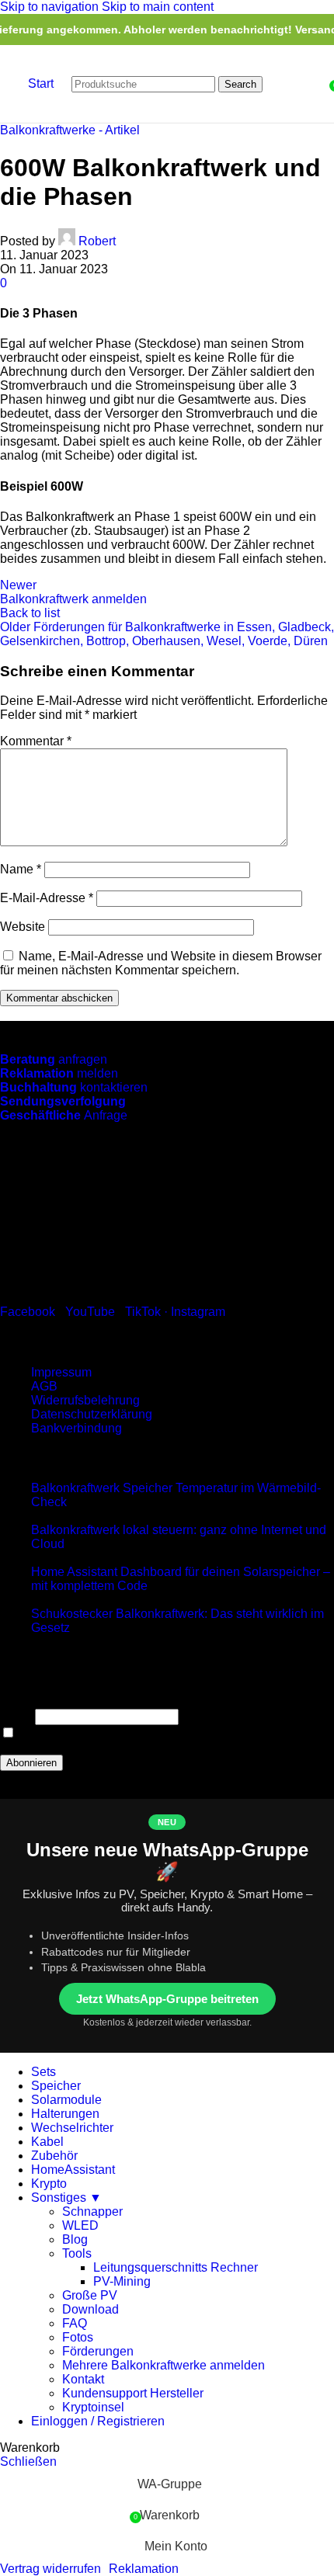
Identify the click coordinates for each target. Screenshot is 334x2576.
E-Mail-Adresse (47, 898)
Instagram (198, 1312)
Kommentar (36, 741)
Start (41, 83)
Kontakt (83, 2379)
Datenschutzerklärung (92, 1414)
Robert (97, 241)
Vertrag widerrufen (50, 2569)
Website (23, 927)
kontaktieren (74, 1087)
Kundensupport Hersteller (133, 2393)
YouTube (90, 1312)
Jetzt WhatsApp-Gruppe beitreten (167, 1999)
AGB (44, 1386)
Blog (75, 2239)
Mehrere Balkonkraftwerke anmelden (164, 2365)
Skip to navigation (51, 7)
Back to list (30, 613)
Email (16, 1716)
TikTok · (148, 1312)
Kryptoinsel (93, 2407)
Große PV (90, 2295)
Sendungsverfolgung (63, 1101)
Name (21, 869)
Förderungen (98, 2351)
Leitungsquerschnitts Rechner (176, 2267)
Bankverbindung (77, 1428)
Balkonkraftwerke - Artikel (70, 130)
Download (90, 2309)
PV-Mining (122, 2281)
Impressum (61, 1372)
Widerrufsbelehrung (85, 1400)
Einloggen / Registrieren (98, 2421)
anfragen (54, 1059)
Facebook (28, 1312)
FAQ (75, 2323)
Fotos (78, 2337)
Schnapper (92, 2211)
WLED (80, 2225)
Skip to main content (158, 7)
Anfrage (64, 1115)
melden (59, 1073)
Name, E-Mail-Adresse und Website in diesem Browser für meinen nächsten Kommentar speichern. (161, 963)
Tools (77, 2253)
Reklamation (144, 2569)
